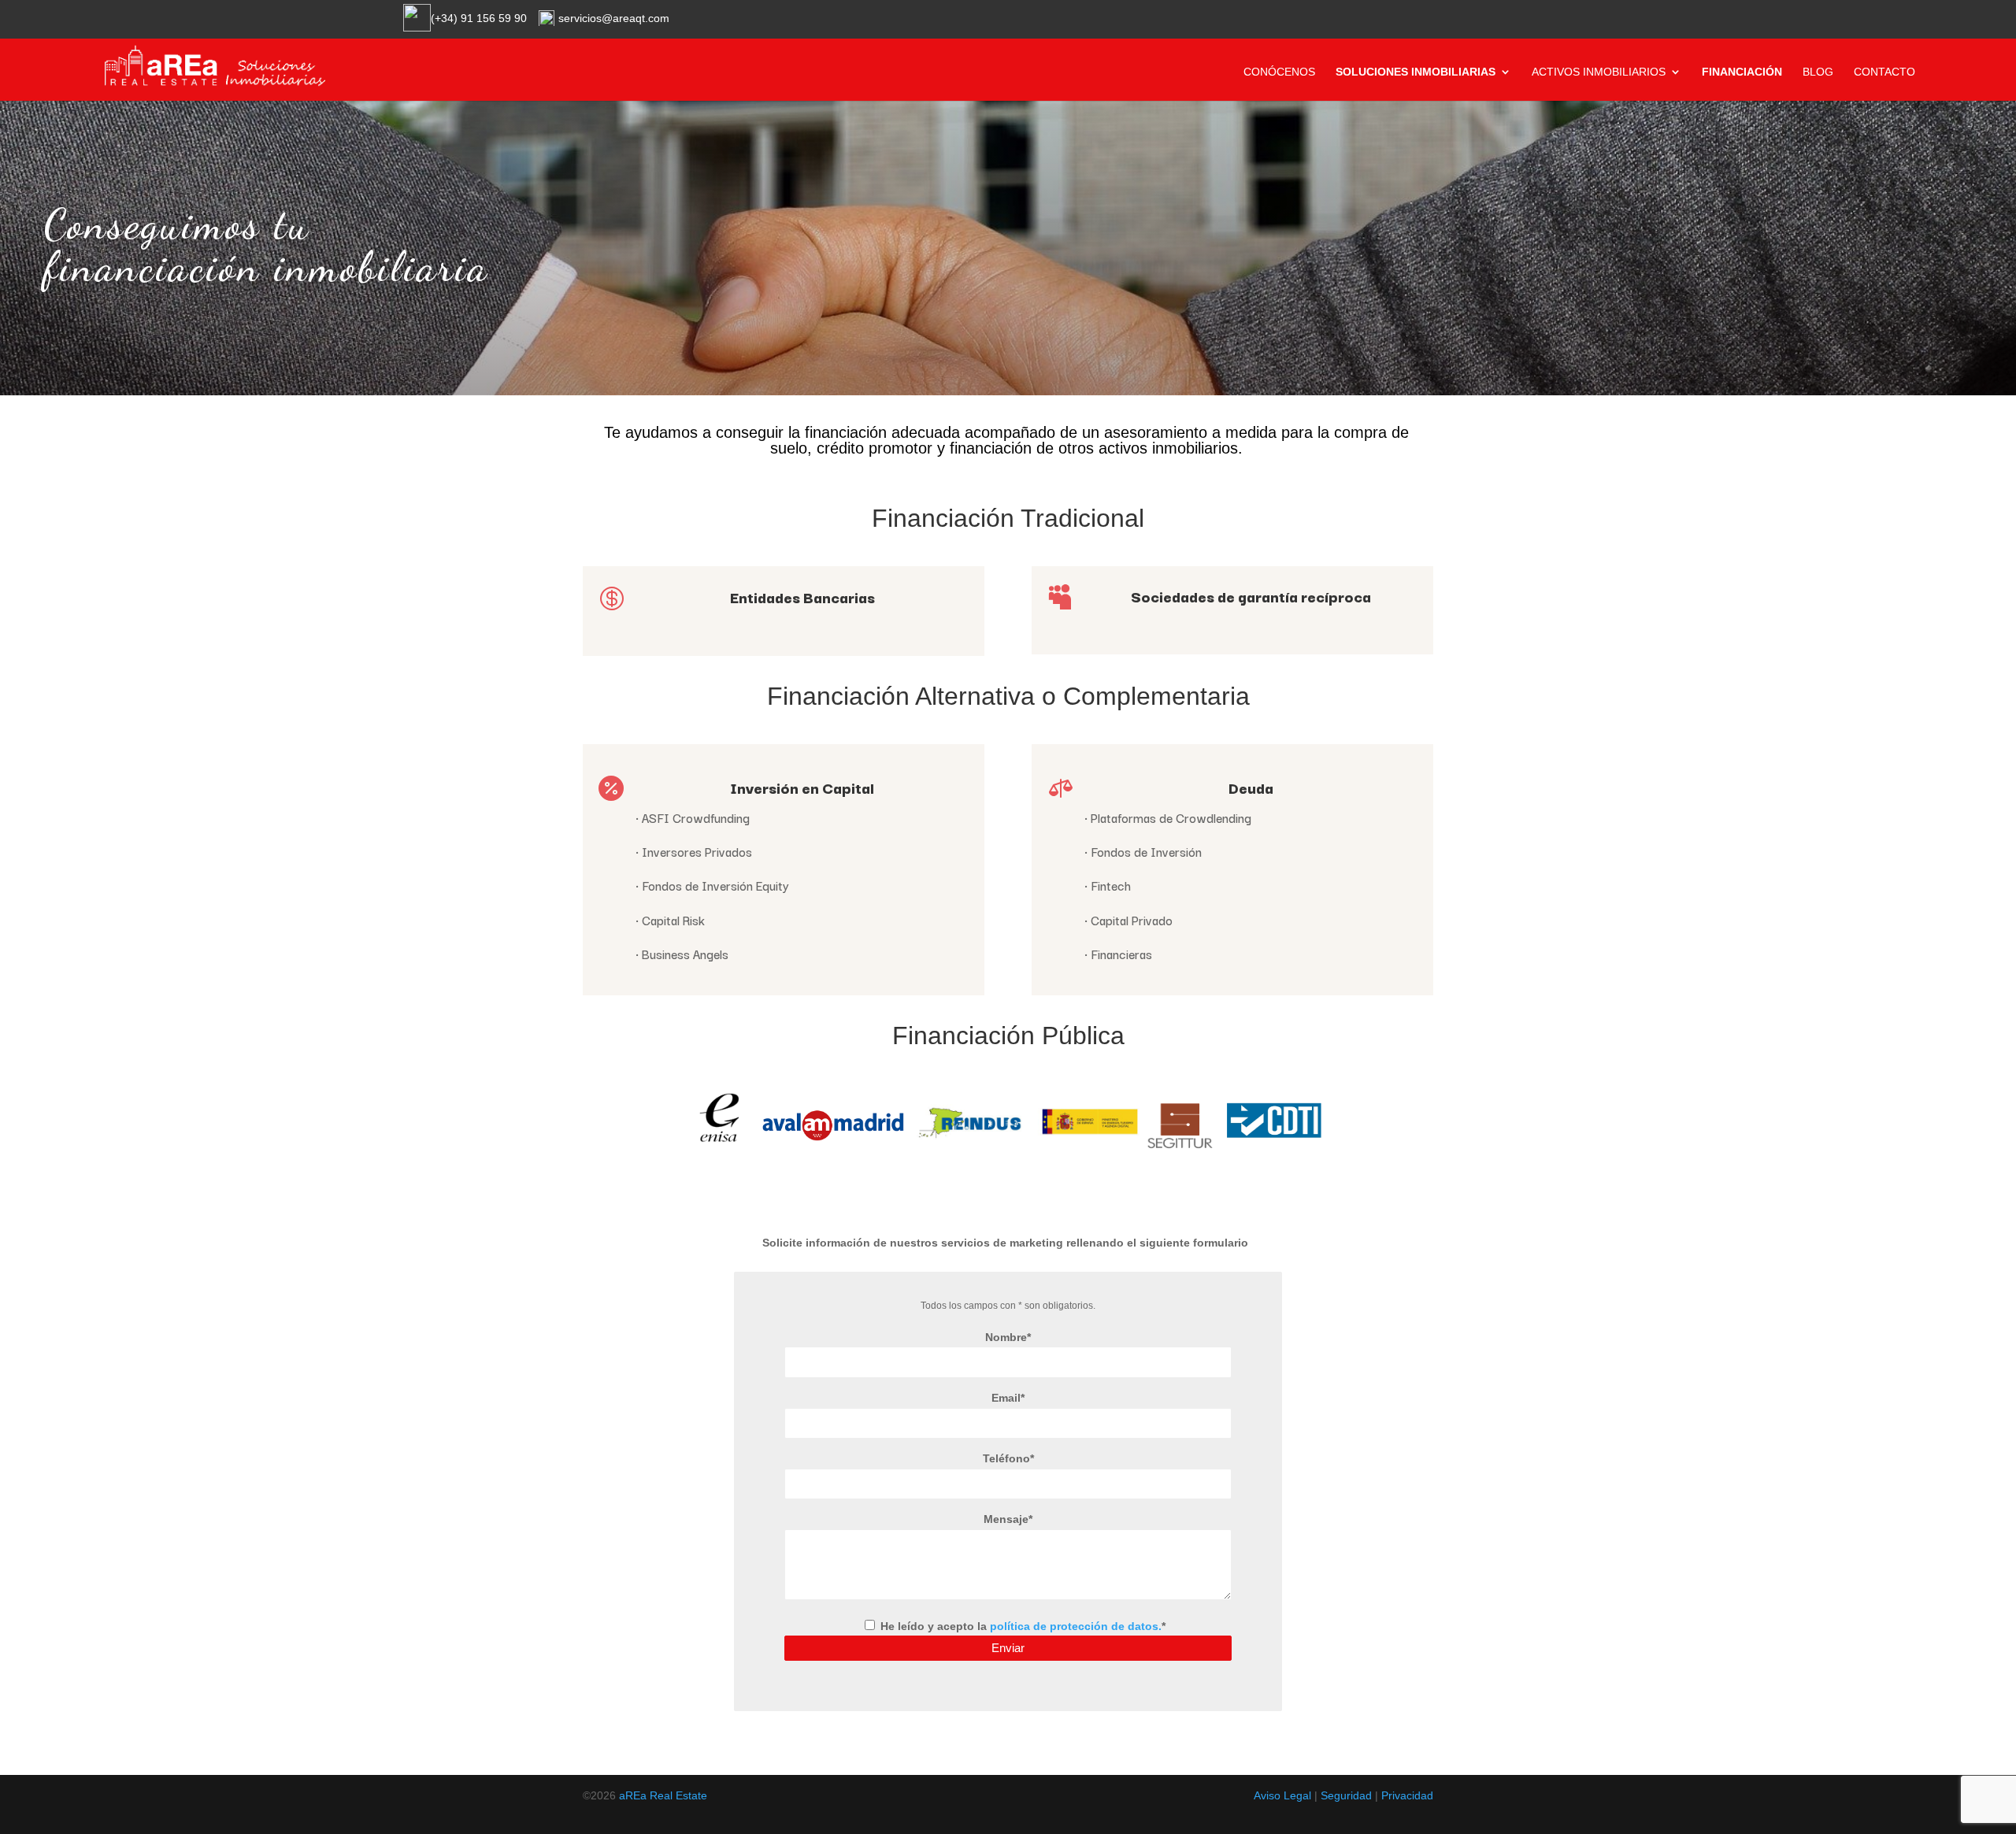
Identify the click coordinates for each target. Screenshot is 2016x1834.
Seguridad (1346, 1795)
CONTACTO (1884, 72)
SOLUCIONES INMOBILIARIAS (1416, 72)
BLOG (1818, 72)
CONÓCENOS (1279, 72)
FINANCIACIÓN (1742, 72)
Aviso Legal (1282, 1795)
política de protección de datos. (1076, 1626)
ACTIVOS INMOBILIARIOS (1599, 72)
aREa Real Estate (663, 1795)
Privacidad (1407, 1795)
